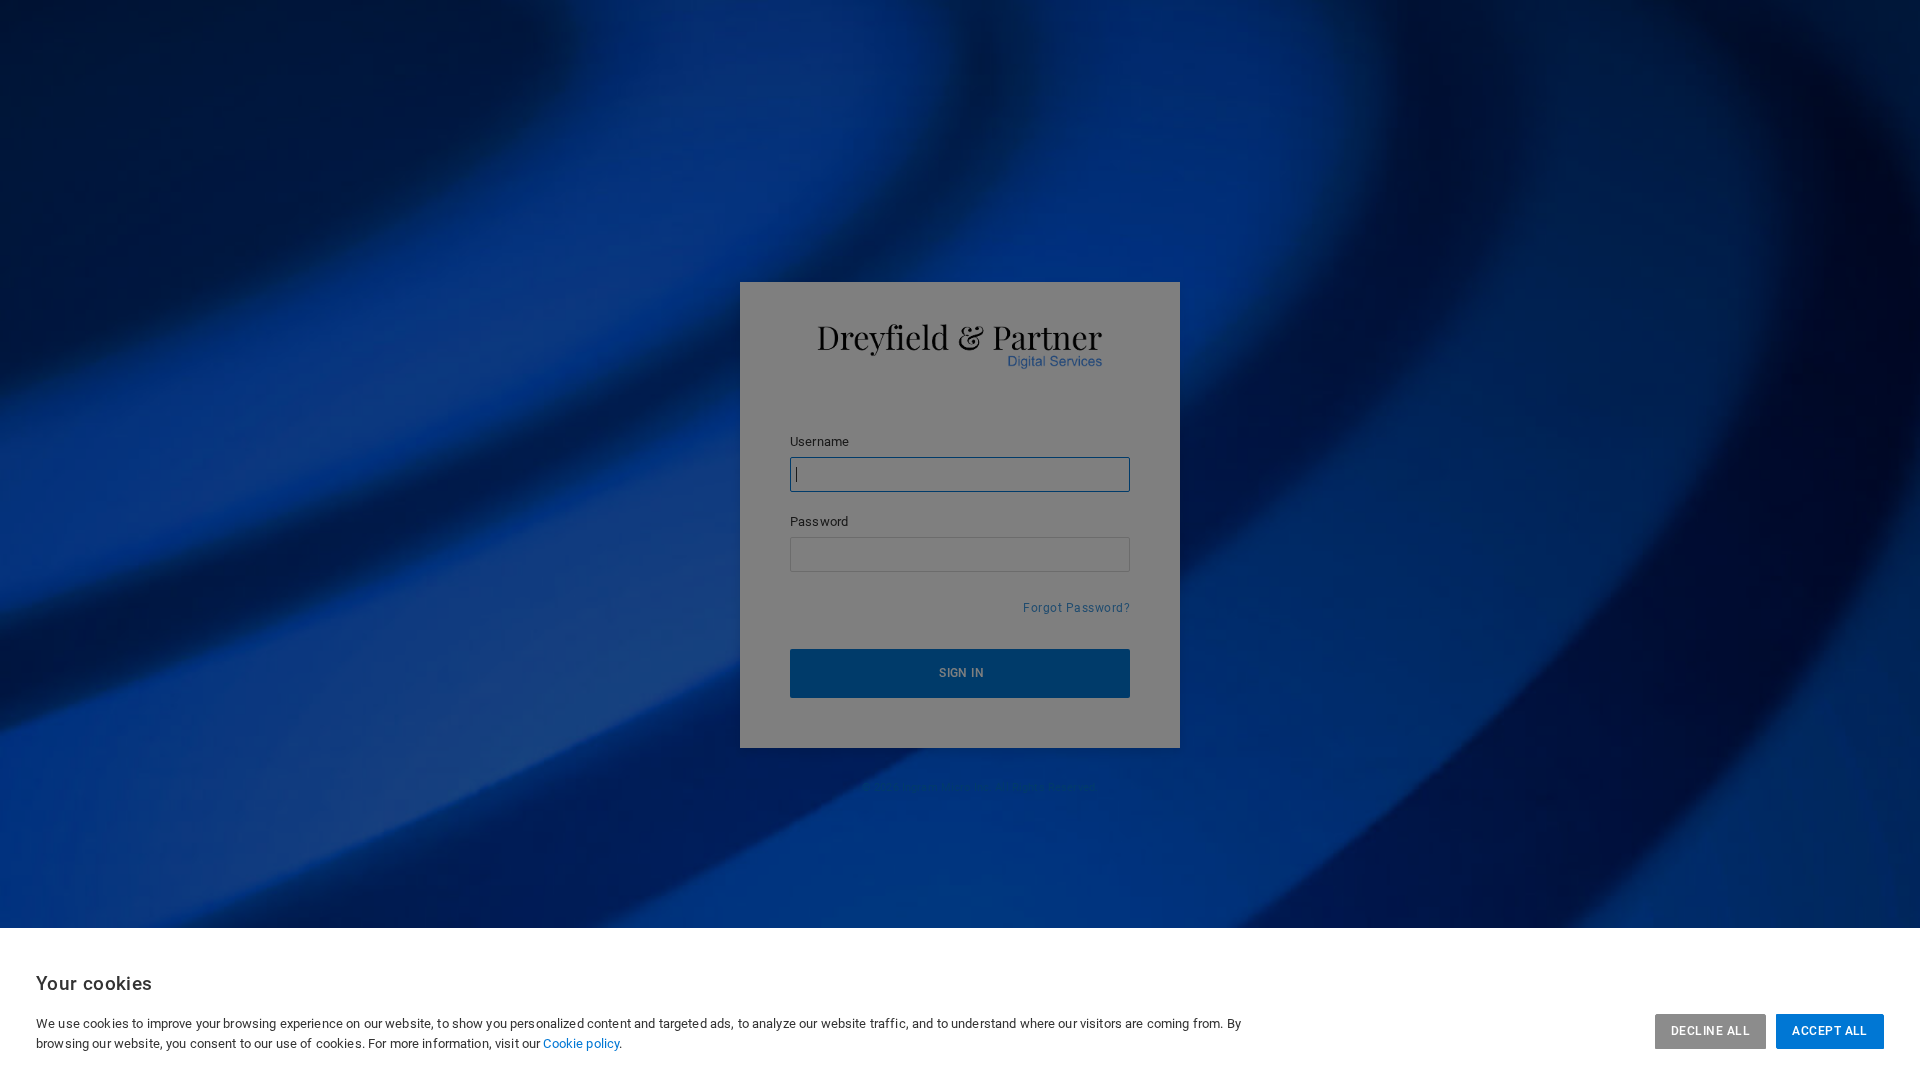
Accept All (1830, 1031)
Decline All (1710, 1031)
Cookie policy (581, 1043)
